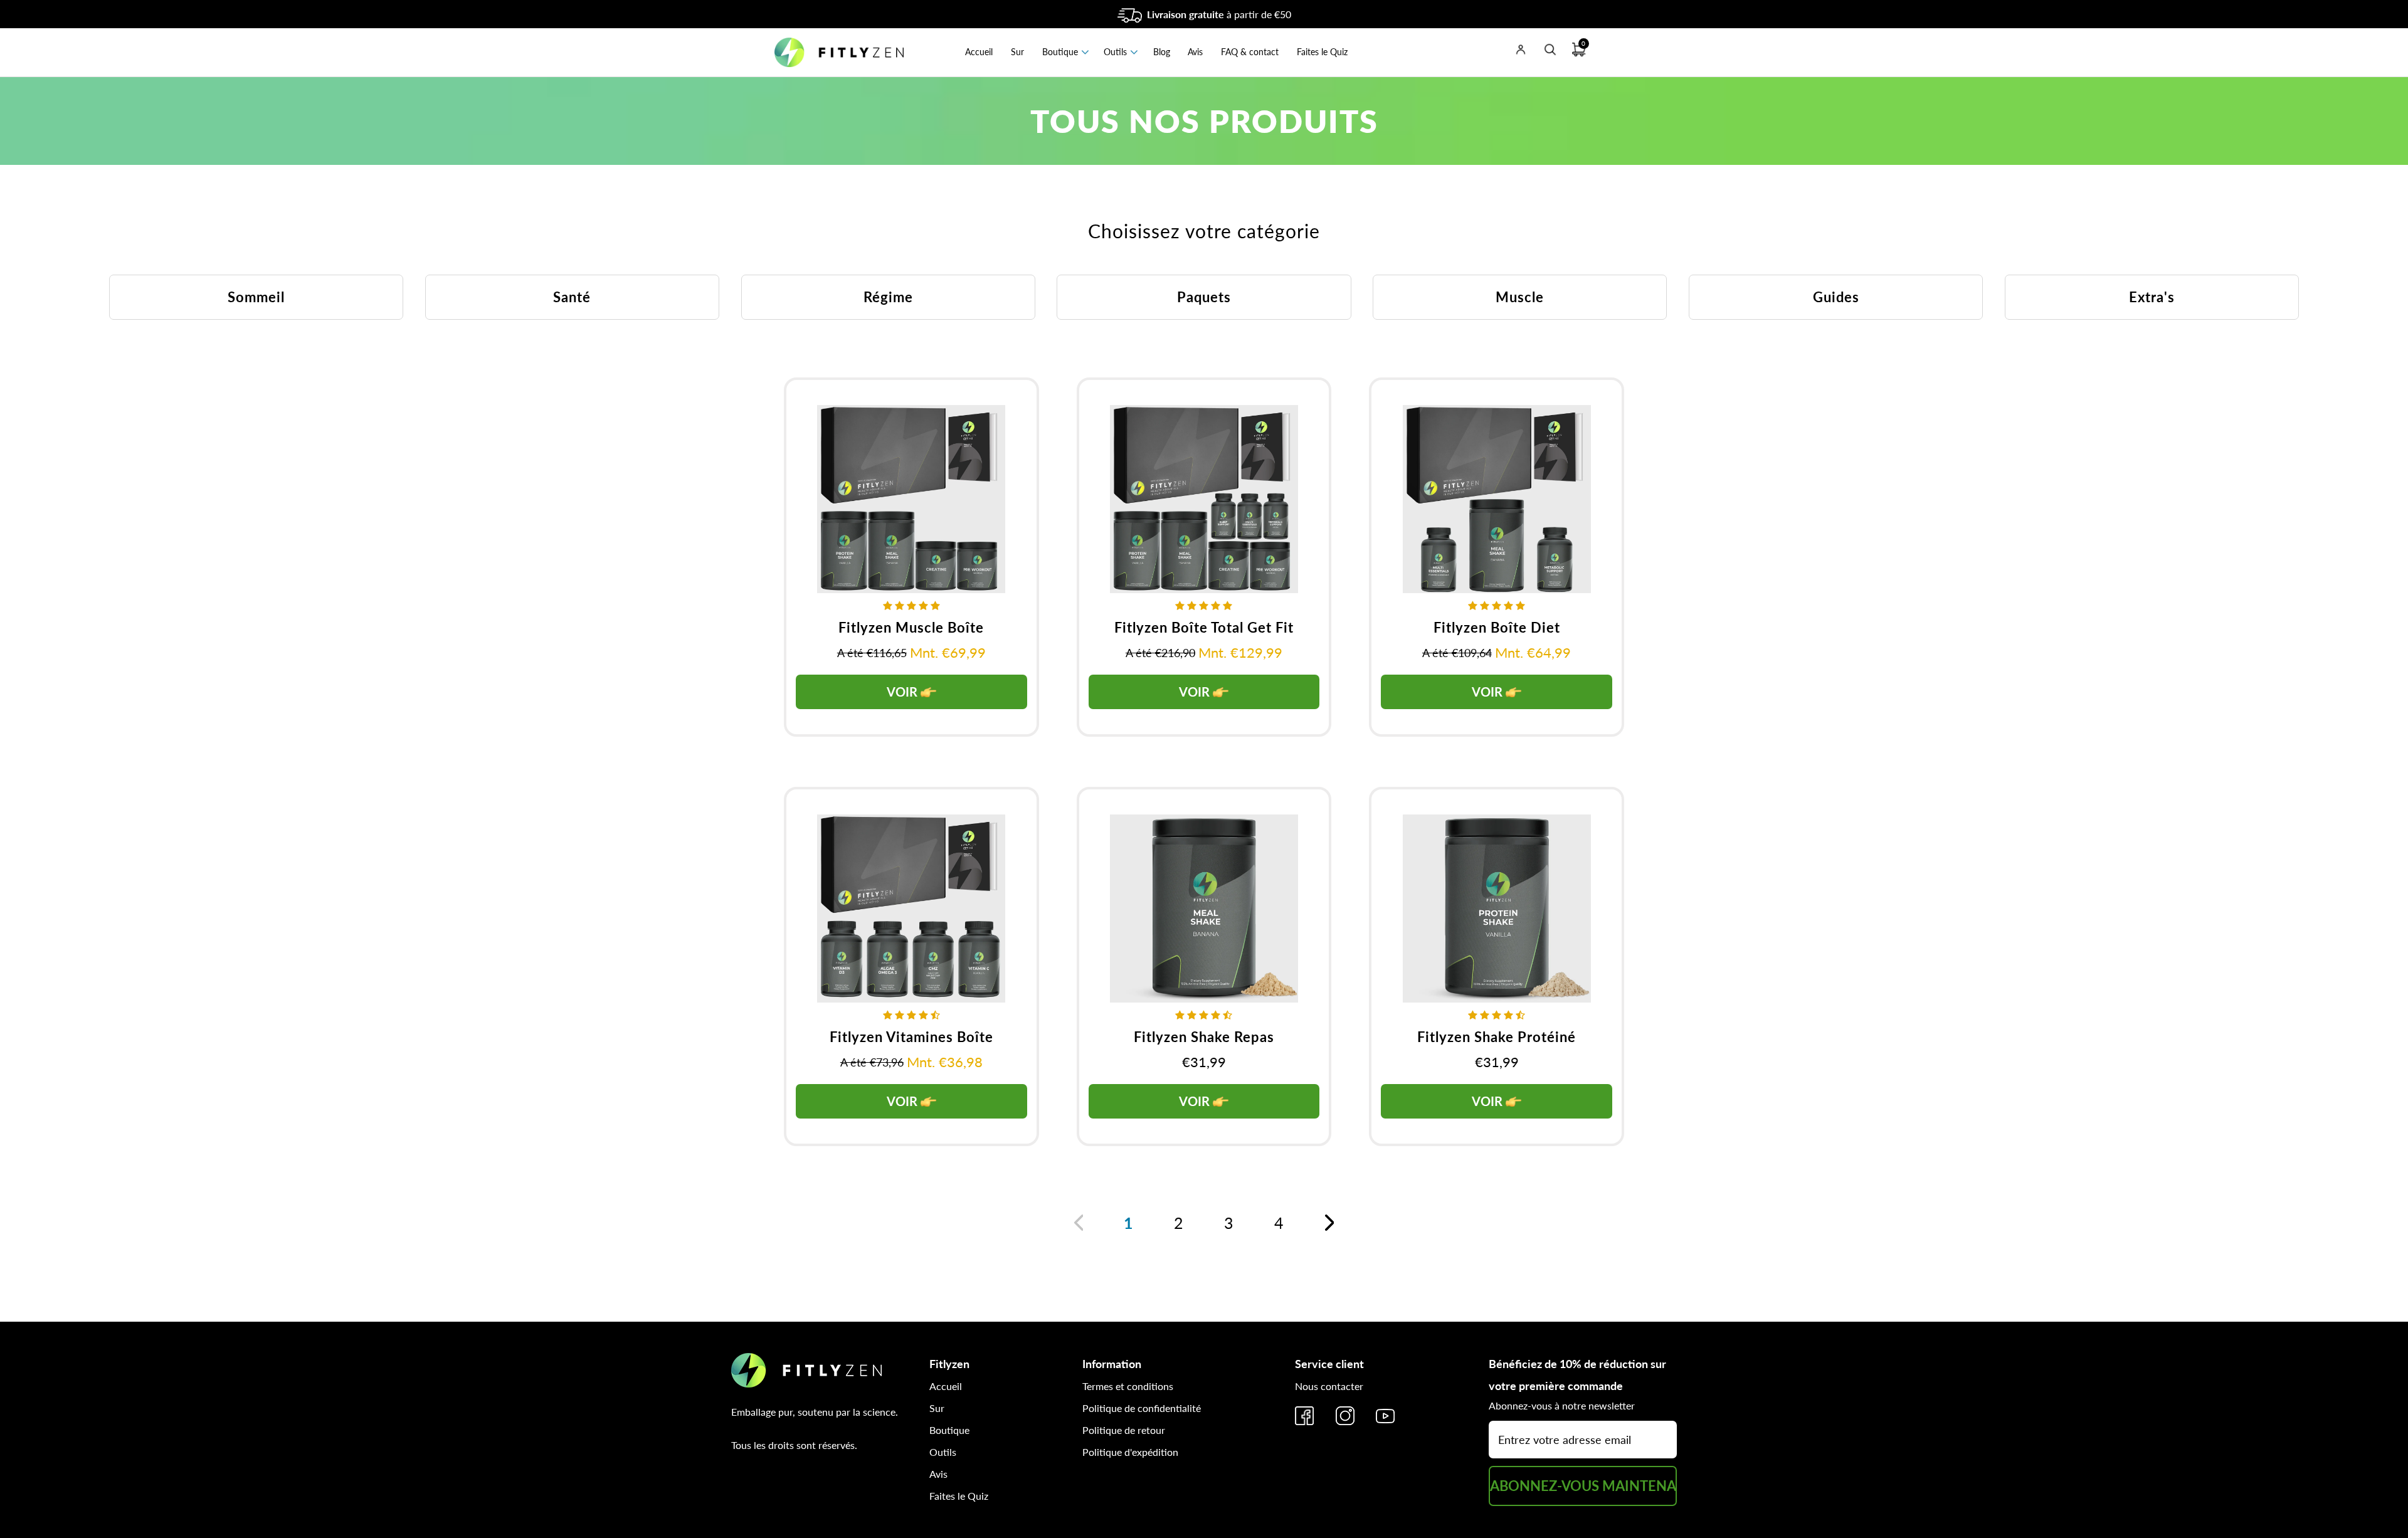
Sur (1017, 52)
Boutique (1060, 52)
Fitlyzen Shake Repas (1204, 1037)
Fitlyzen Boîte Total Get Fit (1204, 627)
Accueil (979, 52)
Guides (1836, 297)
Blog (1162, 52)
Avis (1195, 52)
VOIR (904, 692)
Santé (572, 297)
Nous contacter (1329, 1386)
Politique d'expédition (1130, 1452)
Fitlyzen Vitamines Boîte (911, 1037)
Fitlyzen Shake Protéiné (1497, 1037)
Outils (1115, 52)
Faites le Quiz (1322, 52)
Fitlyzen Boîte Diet (1497, 627)
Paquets (1204, 297)
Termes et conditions (1128, 1386)
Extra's (2152, 297)
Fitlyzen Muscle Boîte (911, 627)
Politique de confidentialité (1142, 1408)
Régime (888, 297)
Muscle (1520, 297)
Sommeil (256, 297)
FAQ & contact (1250, 52)
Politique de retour (1124, 1430)
